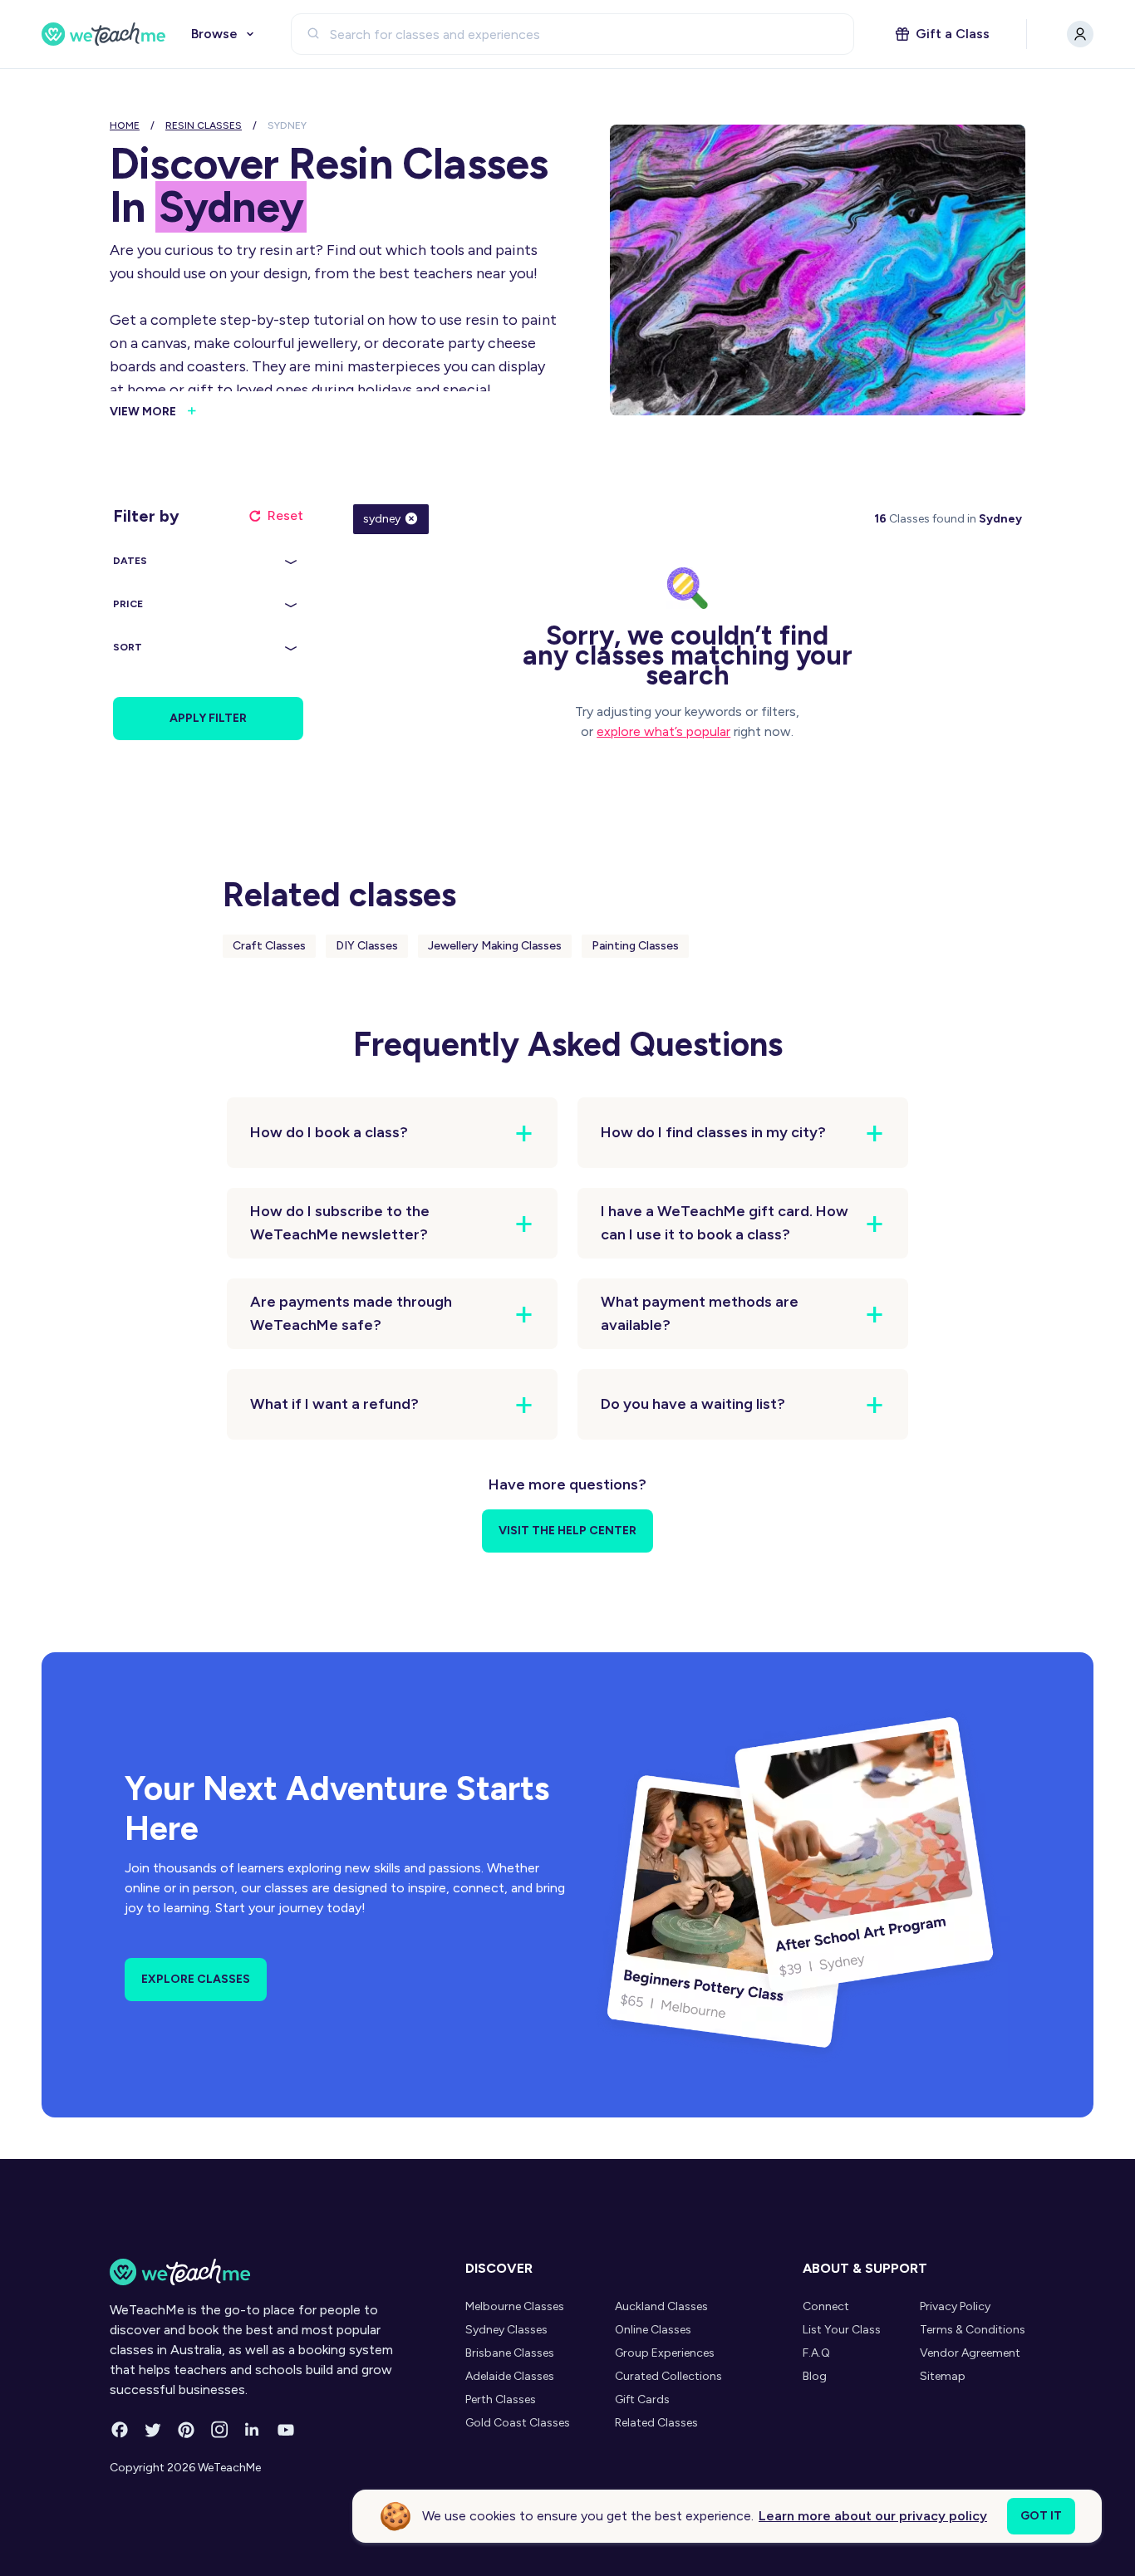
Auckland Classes (661, 2306)
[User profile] (1080, 34)
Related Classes (656, 2423)
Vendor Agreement (970, 2353)
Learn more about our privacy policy (873, 2516)
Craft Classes (269, 946)
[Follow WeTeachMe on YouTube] (286, 2430)
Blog (815, 2376)
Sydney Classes (506, 2330)
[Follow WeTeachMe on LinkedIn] (253, 2430)
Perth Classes (501, 2399)
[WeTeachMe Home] (262, 2272)
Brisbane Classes (510, 2353)
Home (125, 125)
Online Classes (653, 2330)
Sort (128, 647)
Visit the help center (567, 1531)
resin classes (204, 125)
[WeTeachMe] (104, 34)
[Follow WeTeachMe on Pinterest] (186, 2430)
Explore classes (196, 1979)
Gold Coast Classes (518, 2423)
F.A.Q (816, 2353)
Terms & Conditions (973, 2330)
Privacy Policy (955, 2306)
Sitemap (943, 2376)
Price (128, 604)
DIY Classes (367, 946)
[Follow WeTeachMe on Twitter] (153, 2430)
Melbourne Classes (515, 2306)
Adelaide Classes (510, 2376)
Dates (130, 561)
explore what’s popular (663, 731)
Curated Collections (668, 2376)
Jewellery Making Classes (495, 946)
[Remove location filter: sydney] (411, 518)
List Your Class (842, 2330)
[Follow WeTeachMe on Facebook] (120, 2430)
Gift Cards (642, 2399)
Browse (214, 34)
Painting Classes (635, 946)
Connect (826, 2306)
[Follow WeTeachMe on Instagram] (219, 2430)
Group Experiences (665, 2353)
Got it (1041, 2516)
